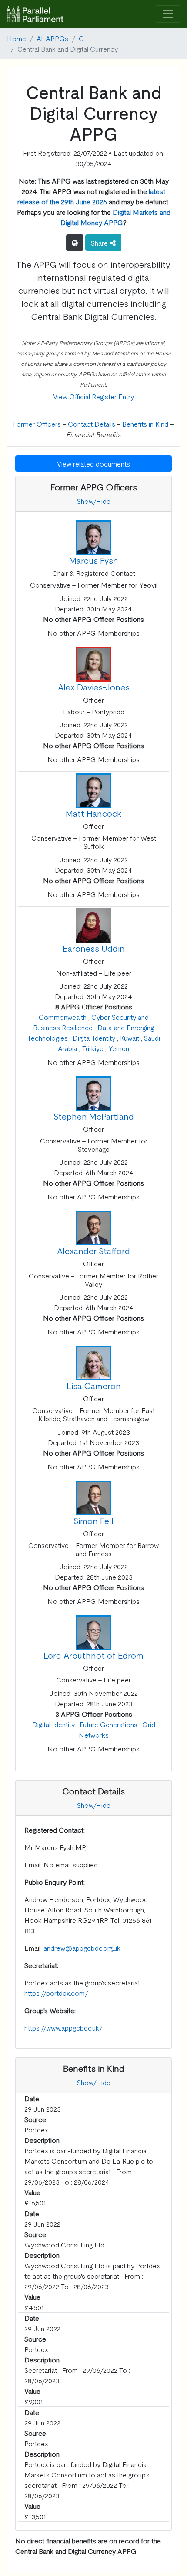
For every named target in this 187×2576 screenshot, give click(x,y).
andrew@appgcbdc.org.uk (82, 1948)
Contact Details (92, 424)
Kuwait (130, 1038)
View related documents (93, 463)
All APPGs (52, 38)
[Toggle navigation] (168, 14)
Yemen (119, 1048)
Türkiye (93, 1048)
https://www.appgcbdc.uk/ (63, 2027)
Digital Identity (94, 1038)
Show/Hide (94, 501)
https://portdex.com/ (56, 1993)
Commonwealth (63, 1017)
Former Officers (37, 424)
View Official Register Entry (93, 396)
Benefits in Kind (145, 424)
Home (17, 38)
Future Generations (109, 1724)
